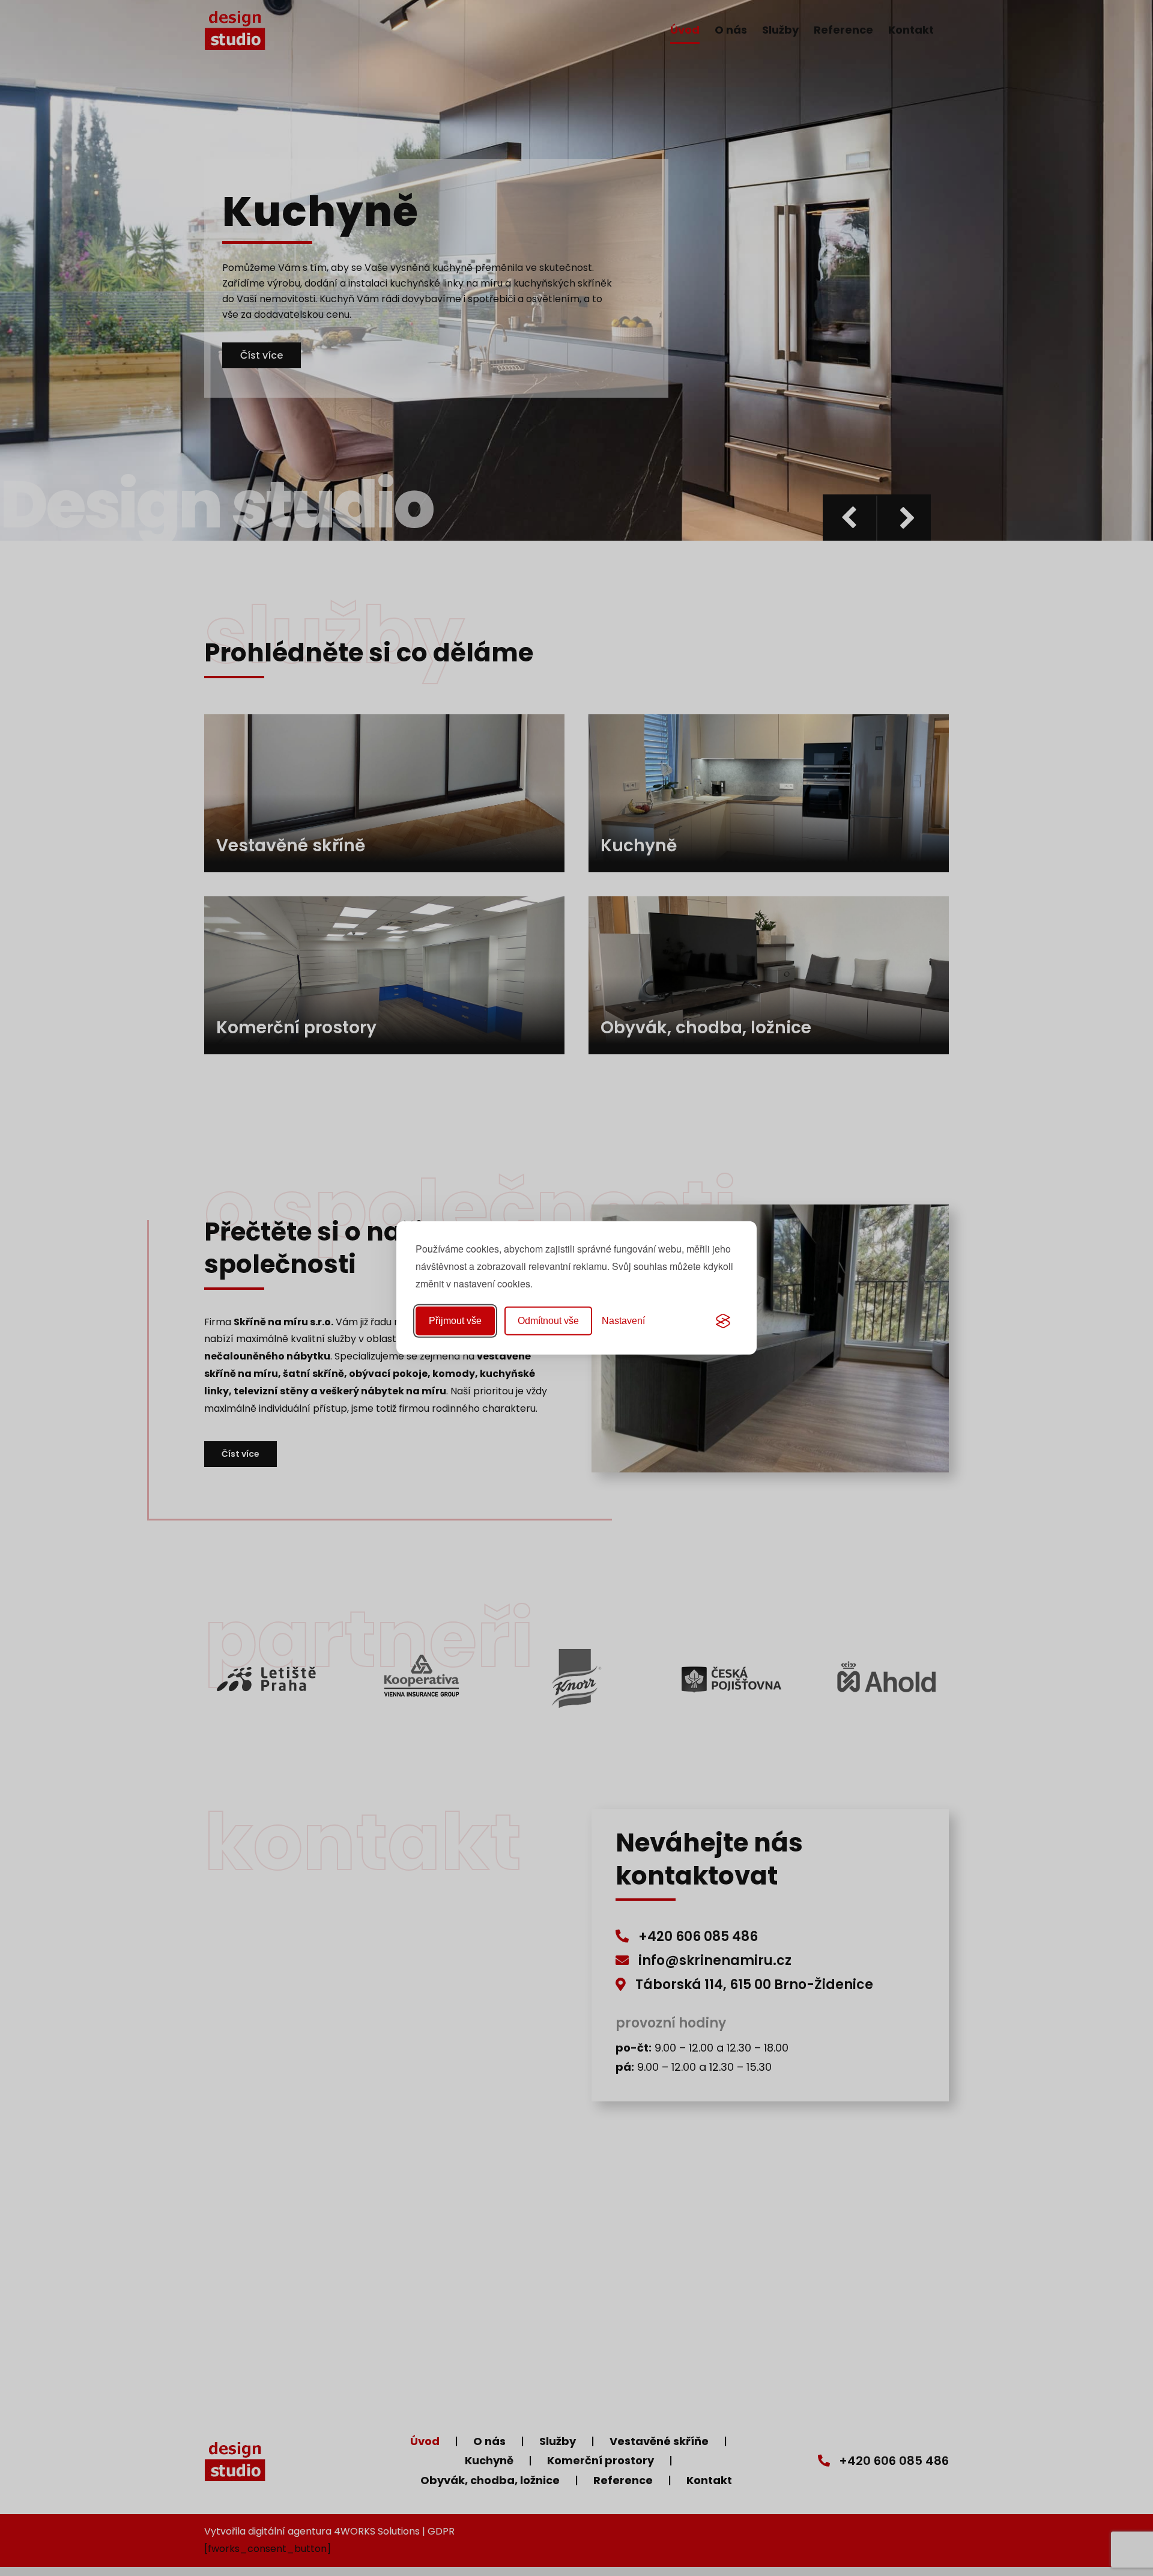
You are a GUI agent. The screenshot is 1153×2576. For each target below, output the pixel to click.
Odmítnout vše (548, 1321)
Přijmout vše (455, 1321)
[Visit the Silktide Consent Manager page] (723, 1321)
